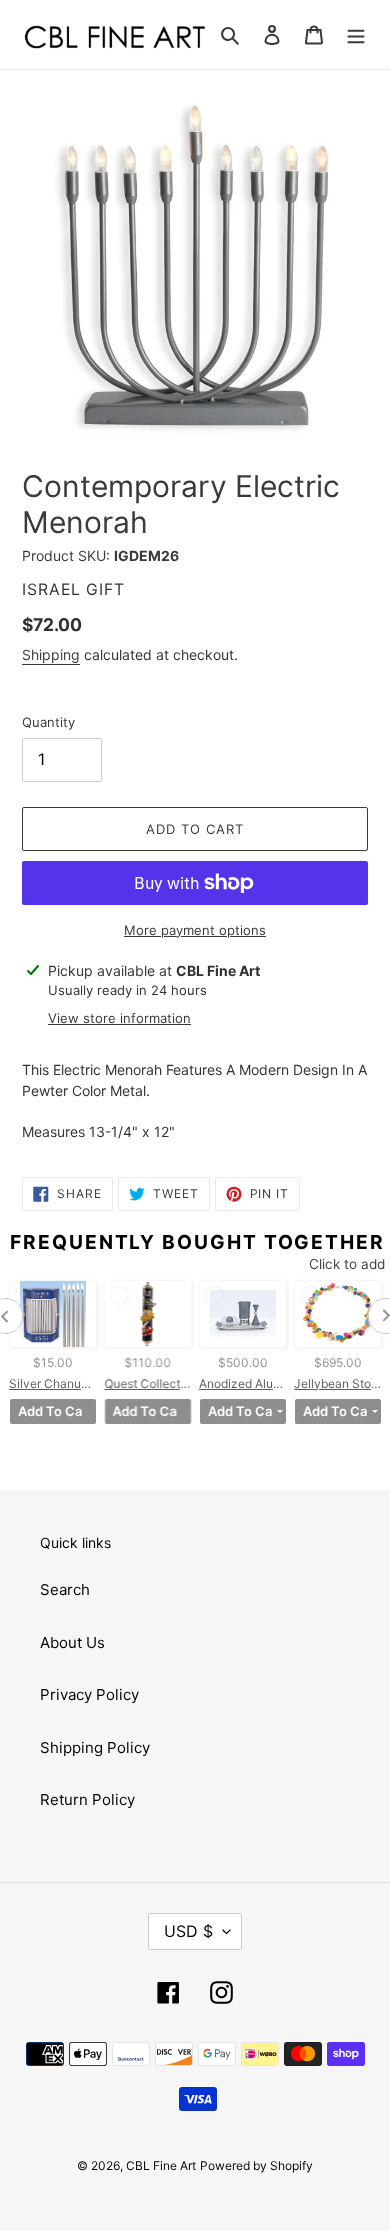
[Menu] (356, 34)
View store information (119, 1018)
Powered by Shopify (256, 2165)
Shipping (51, 654)
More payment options (195, 930)
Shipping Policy (95, 1747)
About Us (72, 1642)
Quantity (48, 722)
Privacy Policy (89, 1694)
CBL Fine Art (161, 2165)
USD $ (188, 1931)
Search (65, 1589)
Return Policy (87, 1799)
